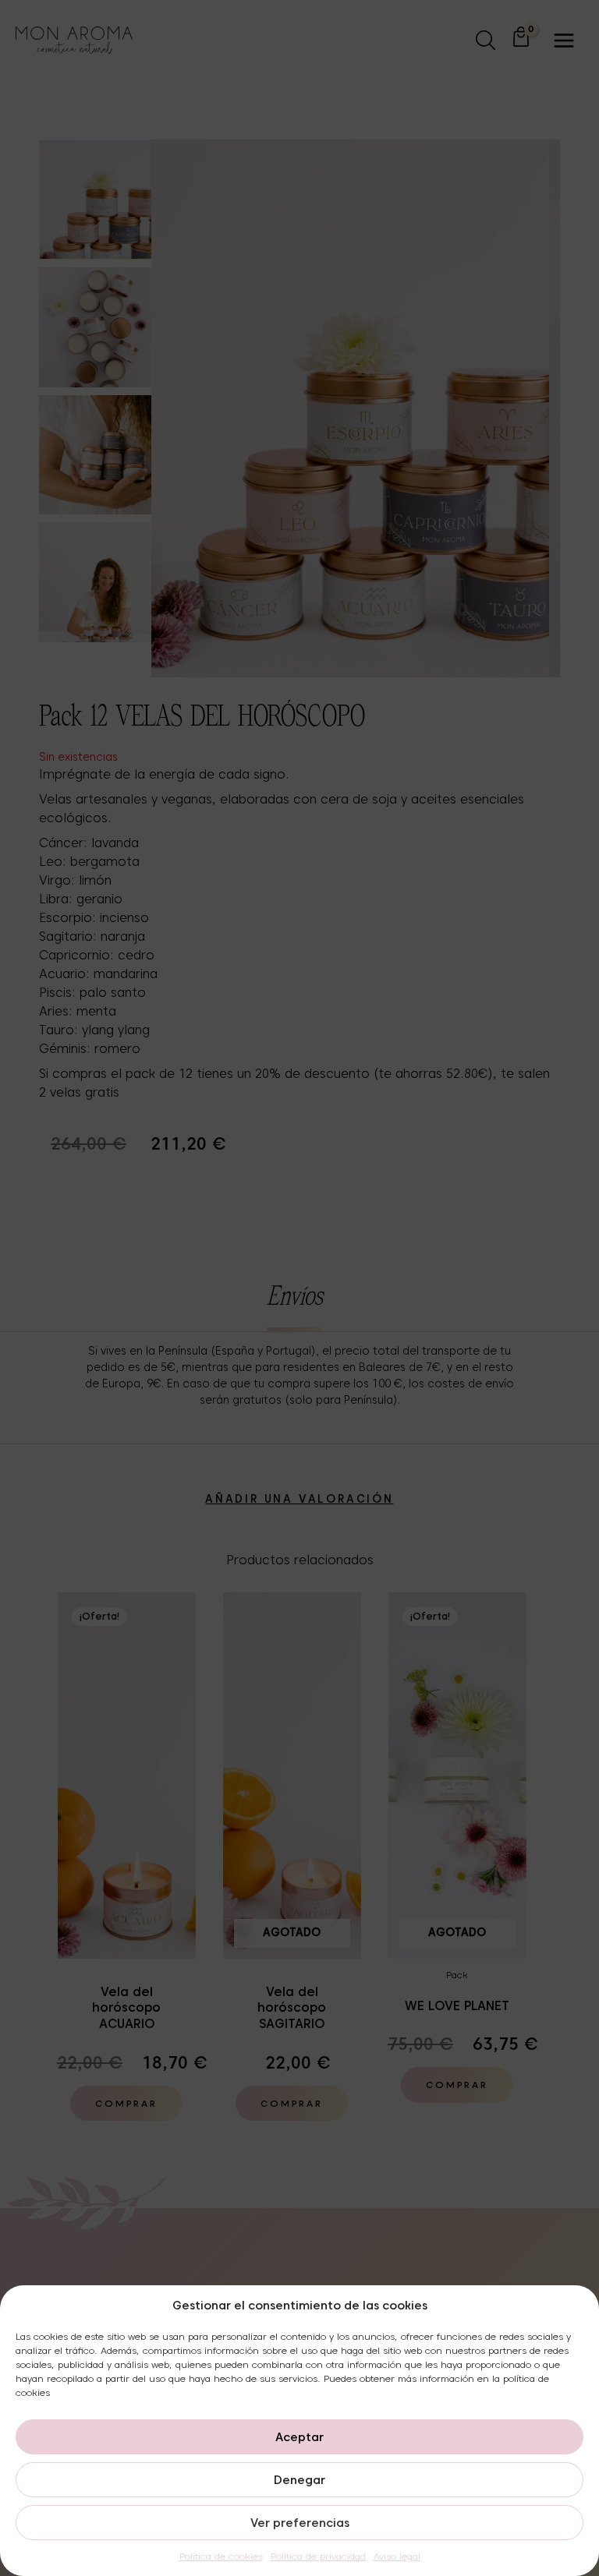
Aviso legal (397, 2556)
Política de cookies (221, 2556)
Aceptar (299, 2437)
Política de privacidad (318, 2556)
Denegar (299, 2480)
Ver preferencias (300, 2523)
